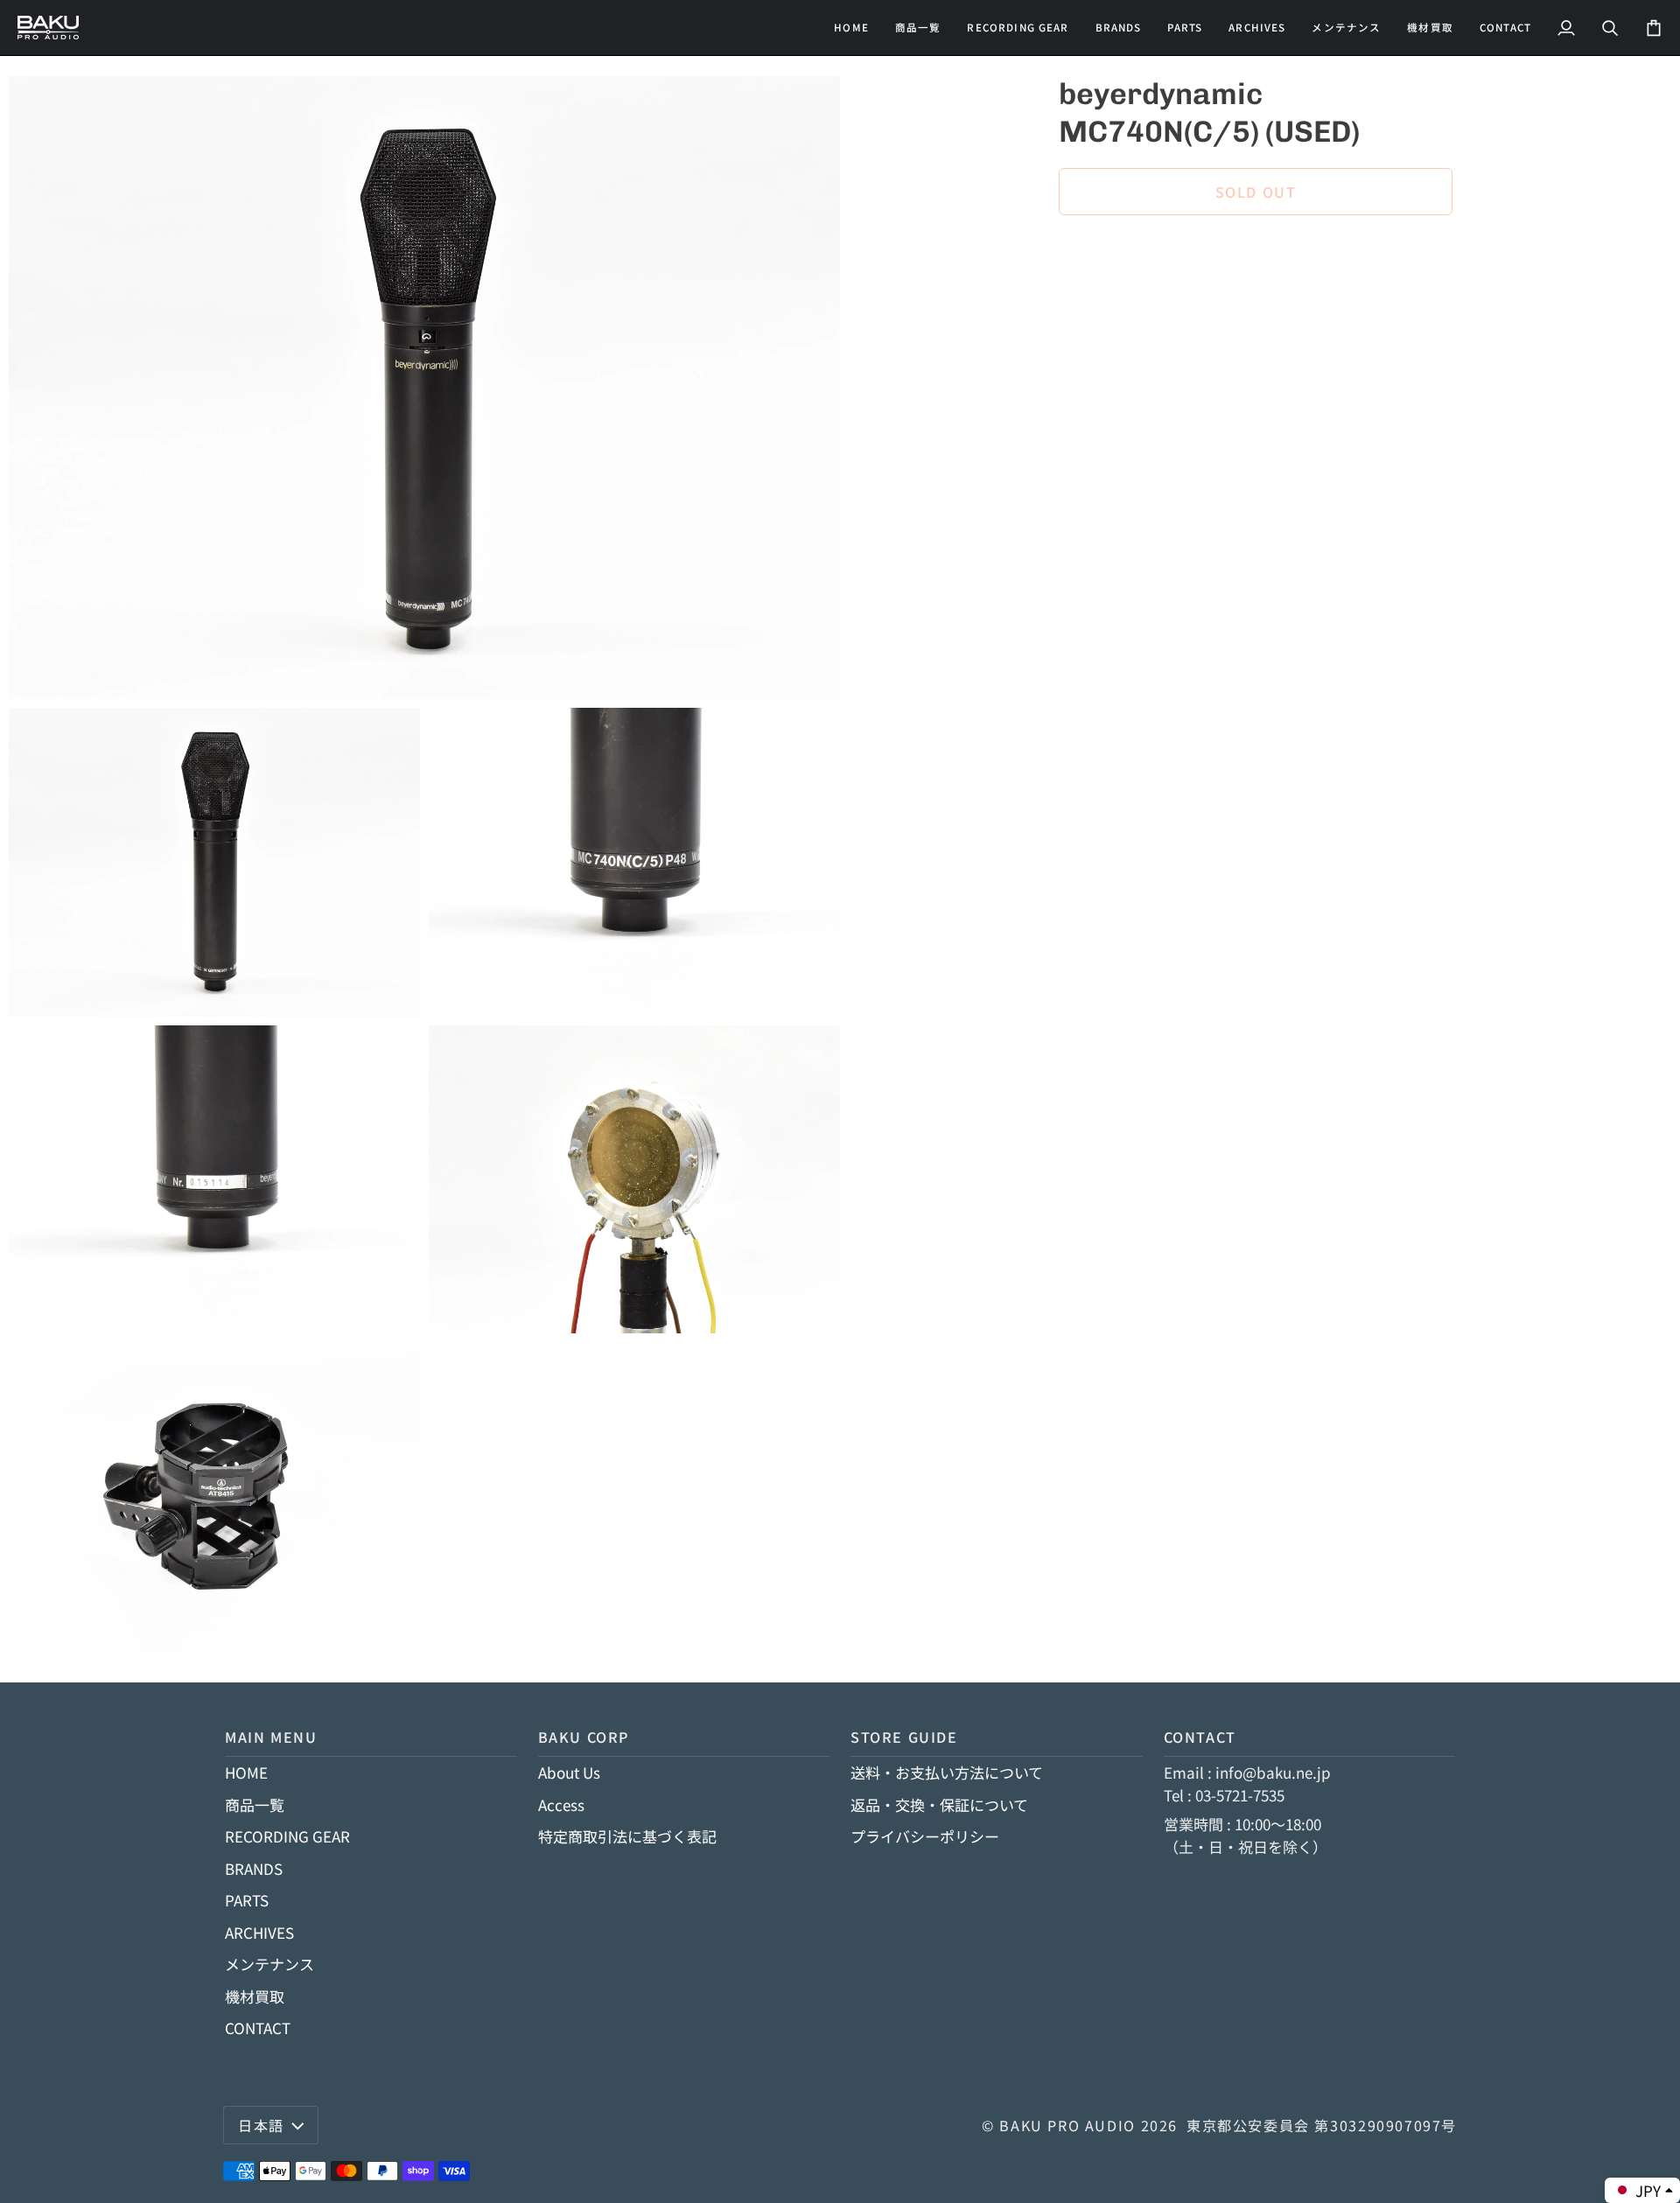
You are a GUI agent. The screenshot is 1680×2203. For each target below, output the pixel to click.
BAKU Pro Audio (1067, 2125)
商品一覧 (255, 1804)
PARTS (247, 1900)
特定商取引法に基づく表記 (627, 1836)
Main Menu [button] (271, 1737)
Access (561, 1804)
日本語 (261, 2125)
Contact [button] (1200, 1737)
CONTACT (258, 2028)
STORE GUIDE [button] (904, 1737)
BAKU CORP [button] (584, 1737)
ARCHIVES (259, 1932)
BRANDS (254, 1868)
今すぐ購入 (1256, 252)
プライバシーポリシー (925, 1836)
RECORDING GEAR (287, 1836)
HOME (246, 1772)
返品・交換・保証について (939, 1804)
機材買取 (255, 1996)
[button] (1018, 28)
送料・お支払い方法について (947, 1772)
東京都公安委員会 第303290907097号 (1322, 2125)
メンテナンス (269, 1964)
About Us (569, 1772)
